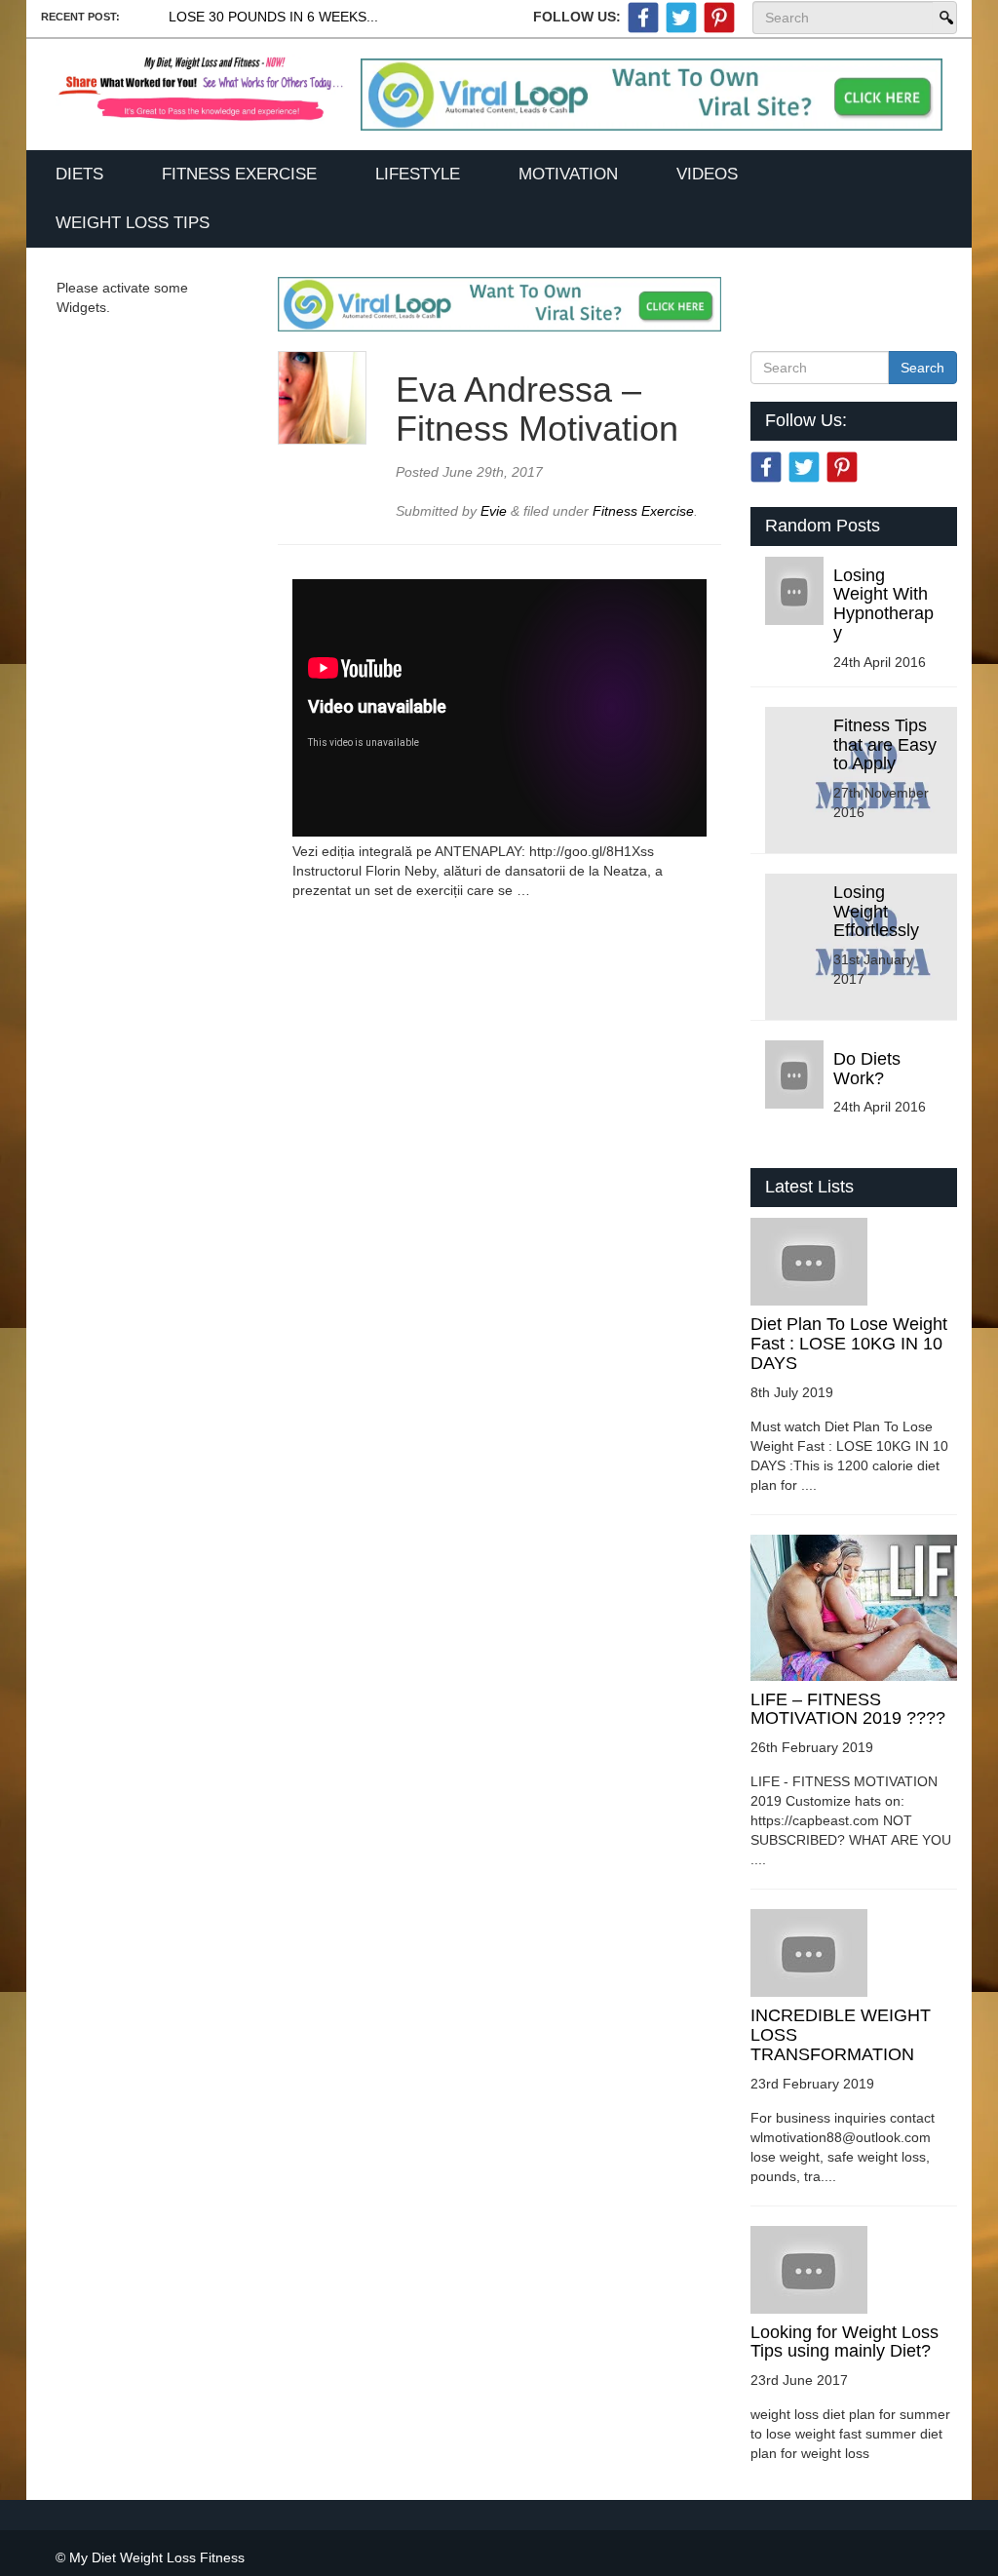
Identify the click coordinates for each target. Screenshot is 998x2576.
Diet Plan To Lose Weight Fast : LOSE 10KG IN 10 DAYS (849, 1344)
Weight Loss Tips (133, 223)
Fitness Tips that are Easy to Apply (885, 745)
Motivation (568, 174)
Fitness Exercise (239, 174)
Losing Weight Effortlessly (876, 912)
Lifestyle (418, 174)
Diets (79, 174)
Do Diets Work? (867, 1069)
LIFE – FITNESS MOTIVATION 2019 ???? (848, 1709)
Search (944, 18)
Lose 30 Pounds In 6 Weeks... (273, 17)
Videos (707, 174)
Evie (496, 511)
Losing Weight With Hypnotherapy (883, 604)
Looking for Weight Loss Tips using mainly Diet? (844, 2342)
